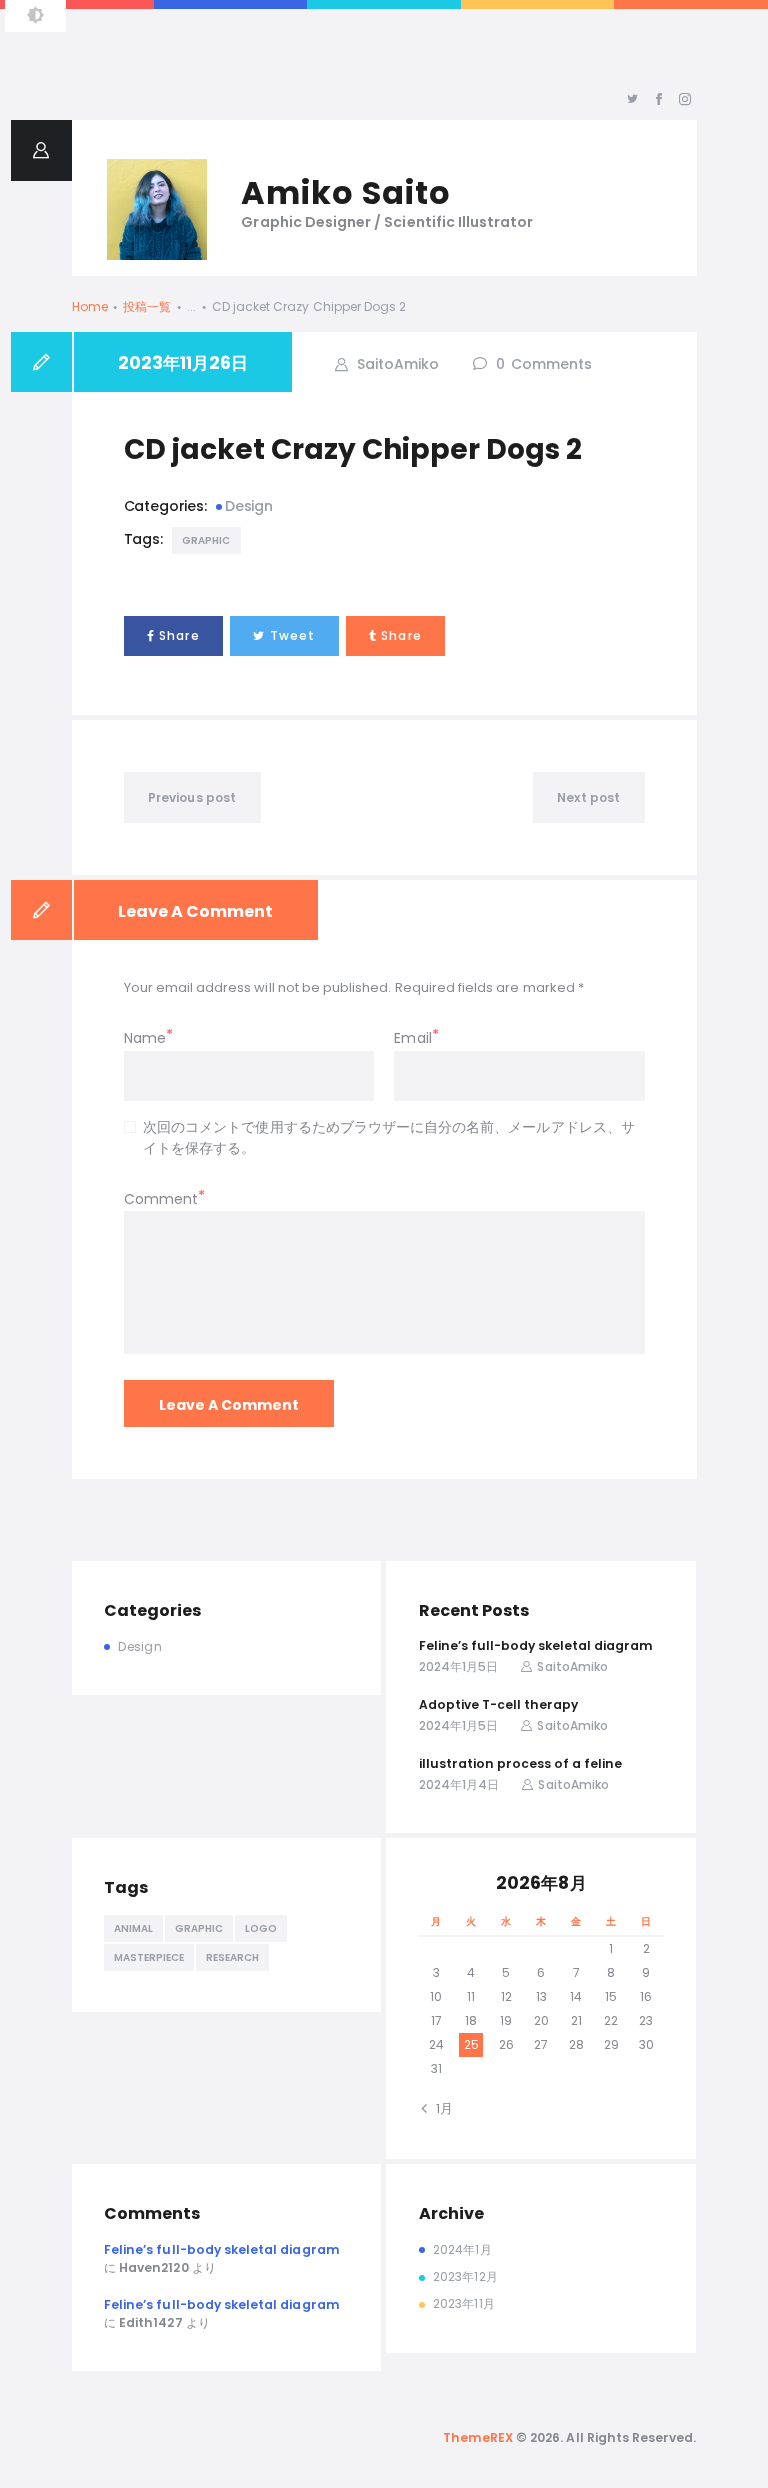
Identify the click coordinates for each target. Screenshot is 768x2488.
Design (249, 506)
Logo (261, 1928)
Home (90, 306)
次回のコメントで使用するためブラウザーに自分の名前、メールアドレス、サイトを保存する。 (389, 1137)
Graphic (206, 540)
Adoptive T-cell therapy (498, 1704)
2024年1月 (462, 2249)
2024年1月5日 (458, 1666)
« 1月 (440, 2108)
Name (145, 1038)
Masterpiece (149, 1957)
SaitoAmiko (396, 364)
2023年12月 (465, 2276)
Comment (161, 1199)
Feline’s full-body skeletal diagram (536, 1645)
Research (232, 1957)
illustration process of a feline (520, 1763)
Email (412, 1038)
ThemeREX (478, 2437)
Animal (133, 1928)
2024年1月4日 (459, 1784)
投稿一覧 (147, 306)
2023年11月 (463, 2303)
